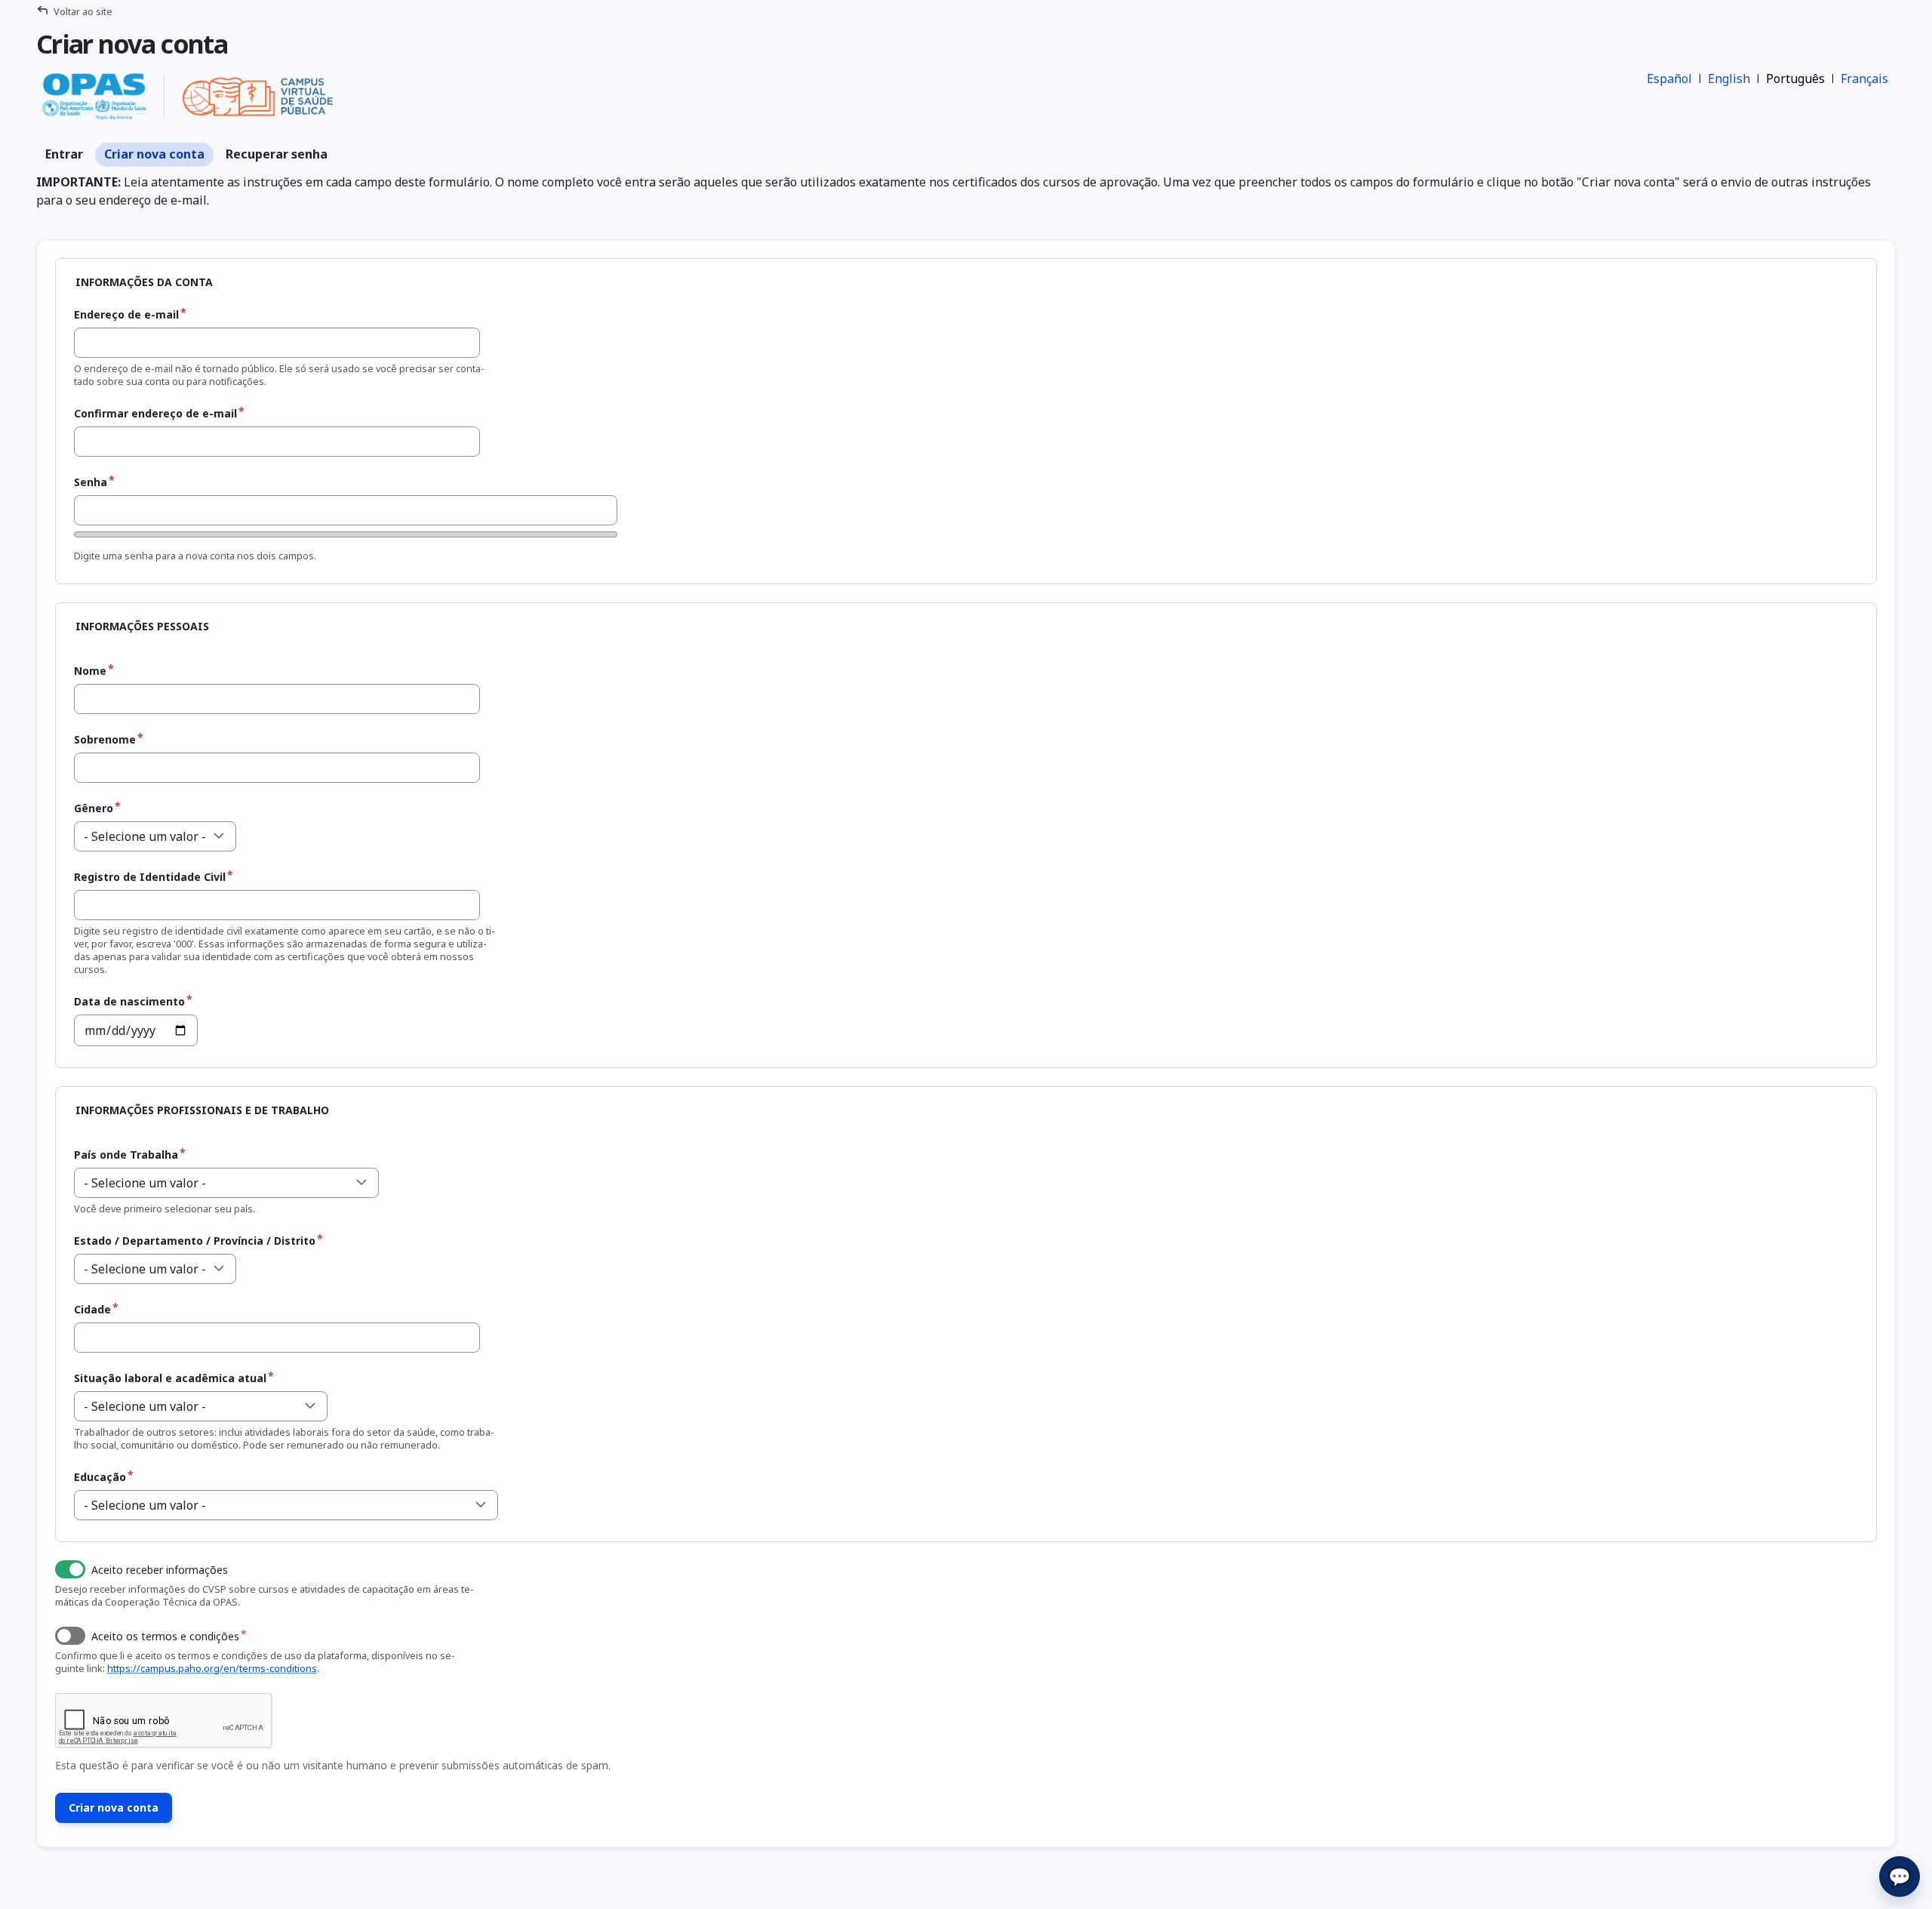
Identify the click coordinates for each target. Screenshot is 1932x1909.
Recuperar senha (277, 154)
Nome (90, 671)
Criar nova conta (154, 154)
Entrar (64, 154)
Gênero (94, 808)
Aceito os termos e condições (165, 1636)
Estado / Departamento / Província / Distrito (195, 1241)
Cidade (92, 1309)
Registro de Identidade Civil (150, 877)
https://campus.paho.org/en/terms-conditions (212, 1668)
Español (1669, 79)
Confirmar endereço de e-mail (155, 413)
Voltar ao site (83, 11)
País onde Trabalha (126, 1155)
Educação (100, 1477)
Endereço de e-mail (126, 314)
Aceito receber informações (160, 1570)
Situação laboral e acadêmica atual (170, 1378)
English (1729, 79)
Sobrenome (105, 739)
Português (1795, 79)
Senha (91, 482)
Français (1864, 79)
